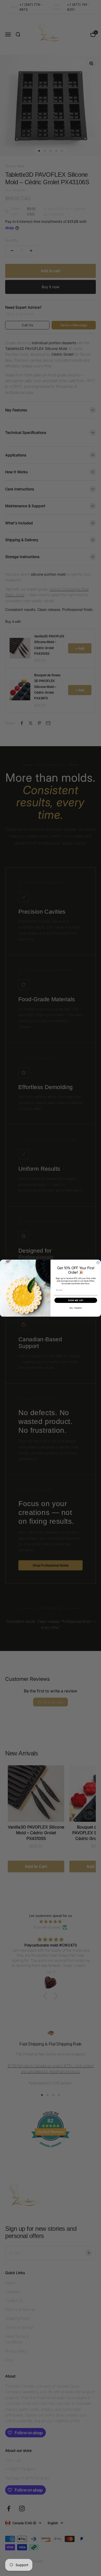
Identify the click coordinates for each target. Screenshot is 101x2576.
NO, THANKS (76, 1308)
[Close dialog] (98, 1262)
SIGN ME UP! (76, 1300)
